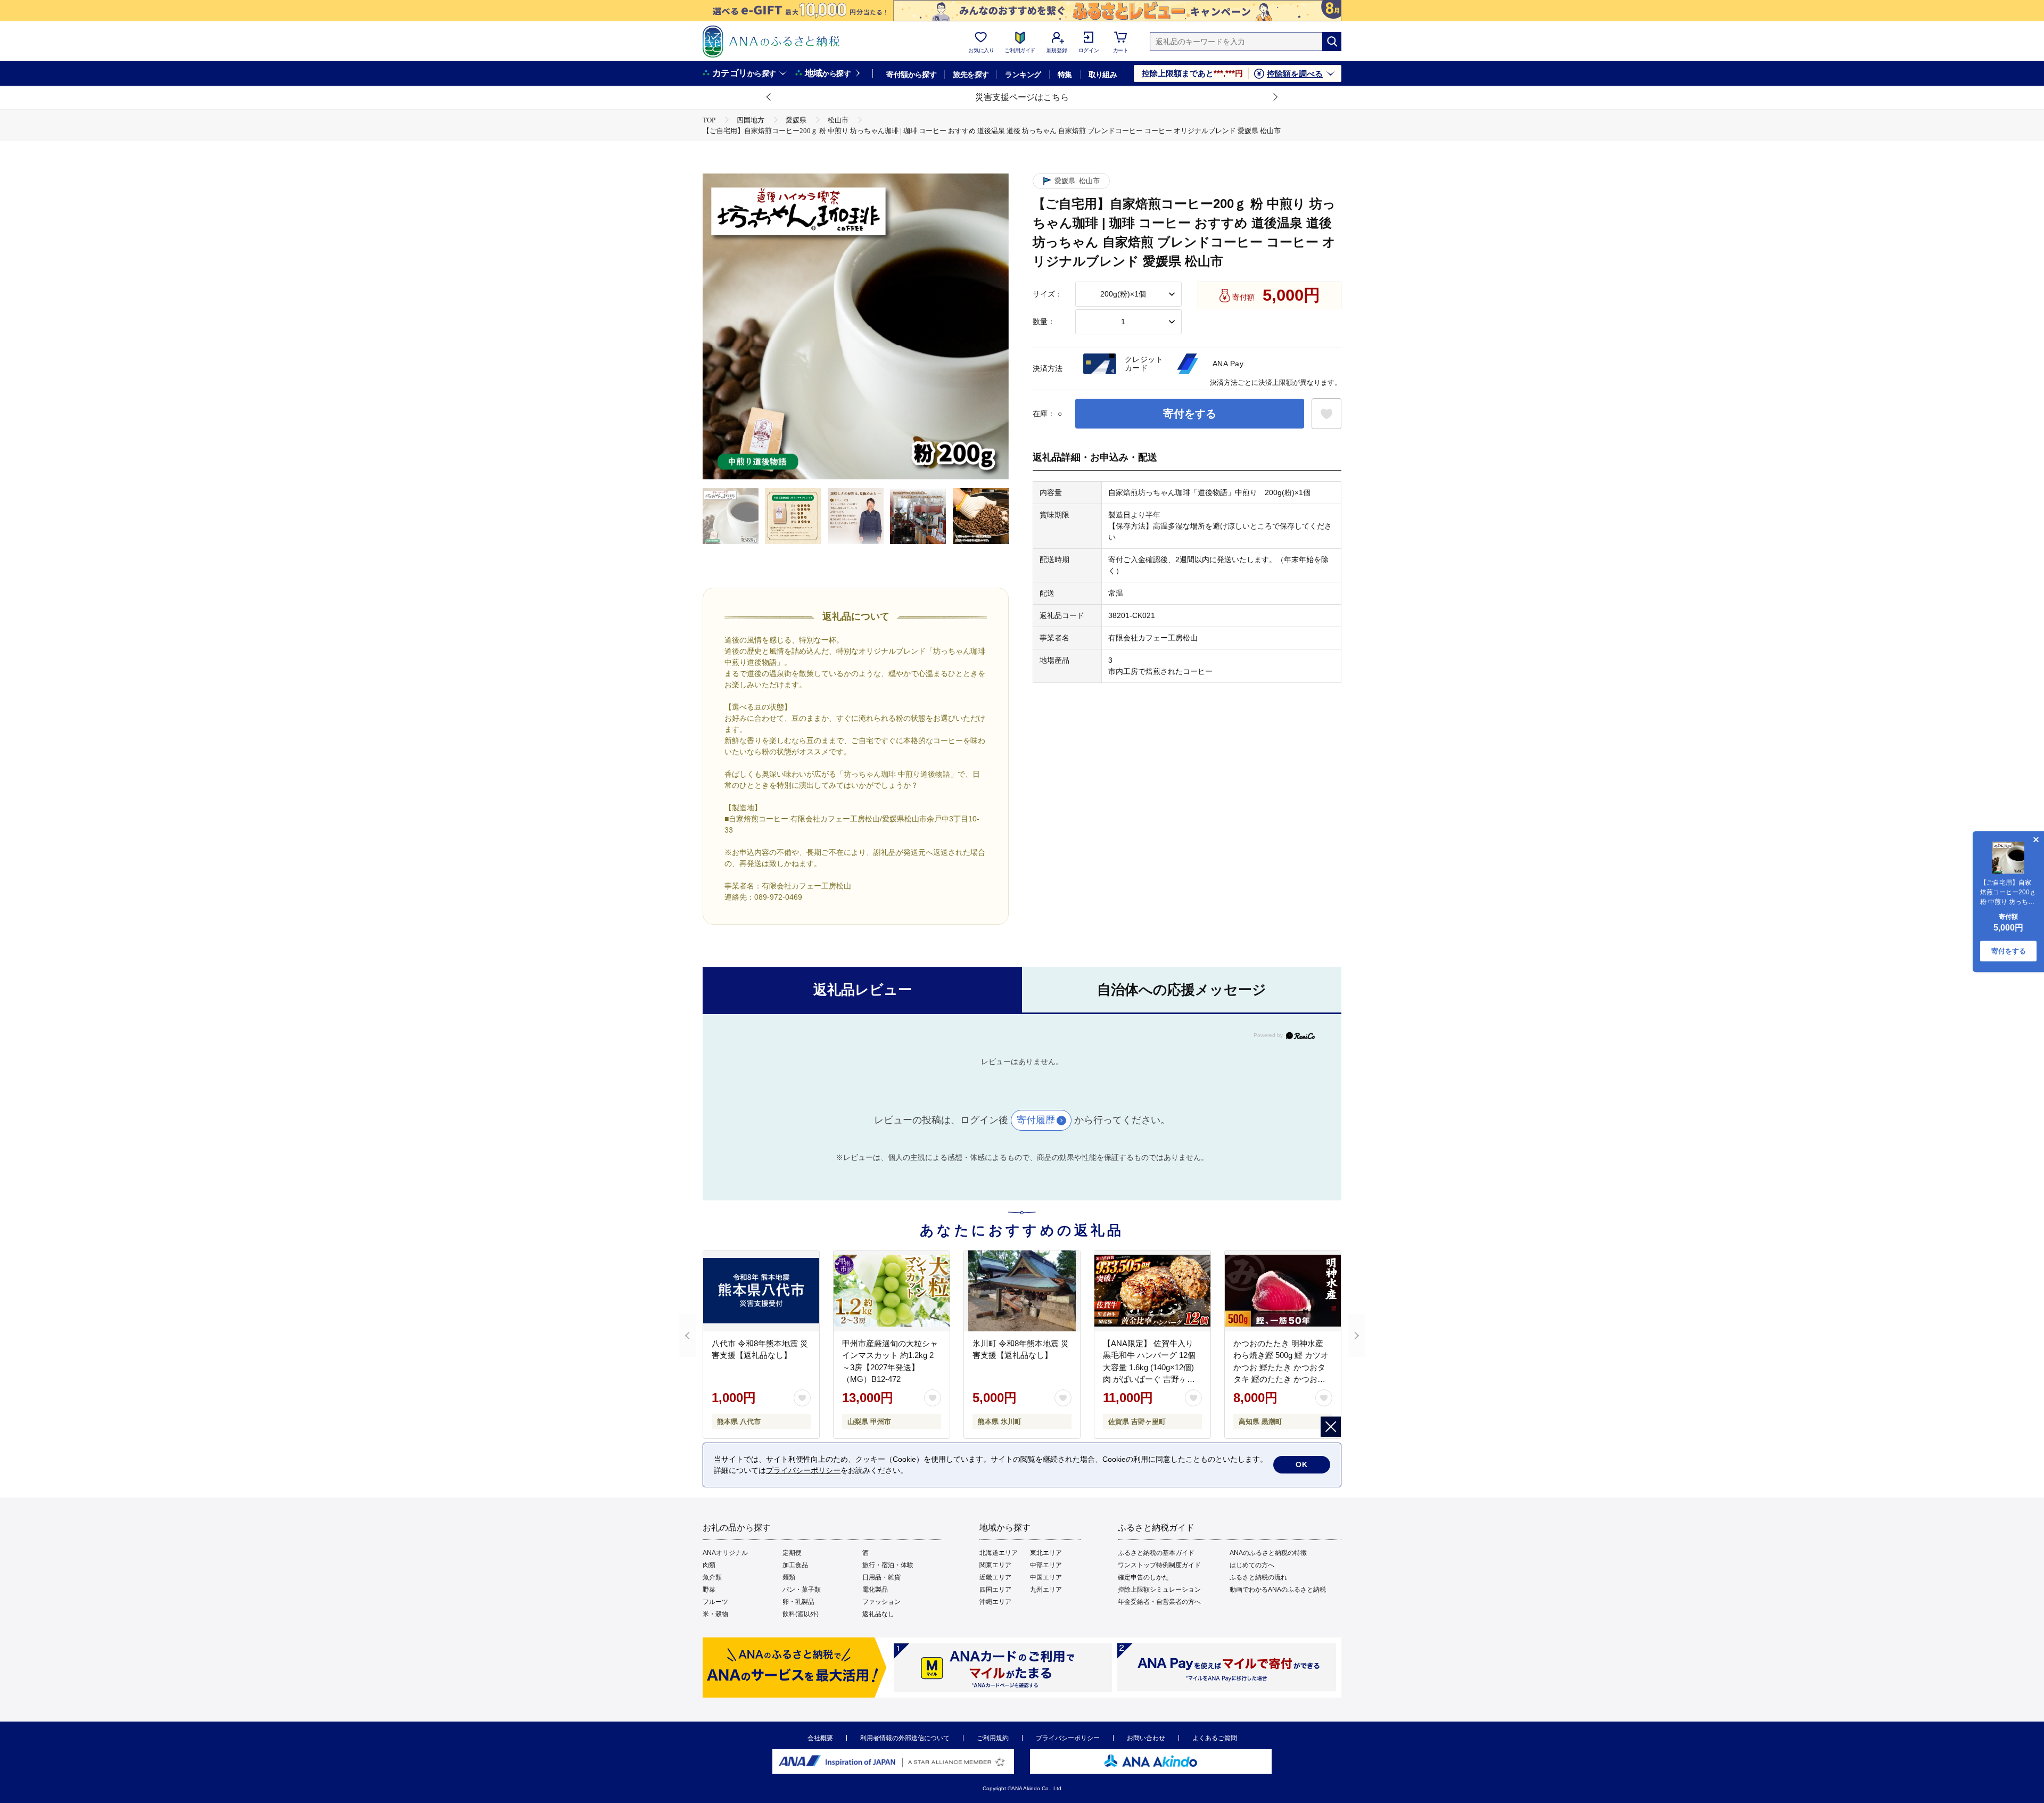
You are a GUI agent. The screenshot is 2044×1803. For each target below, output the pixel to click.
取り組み (1103, 75)
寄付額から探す (911, 75)
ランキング (1023, 75)
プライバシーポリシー (1068, 1738)
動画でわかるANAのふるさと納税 (1278, 1590)
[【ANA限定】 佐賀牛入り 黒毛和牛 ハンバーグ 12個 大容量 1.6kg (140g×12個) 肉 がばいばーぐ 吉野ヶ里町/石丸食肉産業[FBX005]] (1152, 1291)
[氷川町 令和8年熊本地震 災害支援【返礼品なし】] (1022, 1291)
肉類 (709, 1565)
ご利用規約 (993, 1738)
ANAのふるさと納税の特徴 (1268, 1553)
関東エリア (995, 1565)
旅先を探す (971, 75)
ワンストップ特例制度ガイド (1159, 1565)
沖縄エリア (995, 1602)
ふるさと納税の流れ (1258, 1577)
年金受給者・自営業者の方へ (1159, 1602)
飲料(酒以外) (801, 1614)
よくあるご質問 (1215, 1738)
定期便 (792, 1553)
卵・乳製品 (798, 1602)
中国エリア (1046, 1577)
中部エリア (1046, 1565)
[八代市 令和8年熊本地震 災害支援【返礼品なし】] (761, 1291)
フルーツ (715, 1602)
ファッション (881, 1602)
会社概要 (820, 1738)
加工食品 (795, 1565)
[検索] (1332, 42)
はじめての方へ (1252, 1565)
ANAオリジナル (725, 1553)
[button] (769, 97)
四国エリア (995, 1590)
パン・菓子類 (802, 1590)
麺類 (789, 1577)
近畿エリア (995, 1577)
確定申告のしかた (1143, 1577)
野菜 (709, 1590)
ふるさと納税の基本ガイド (1156, 1553)
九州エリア (1046, 1590)
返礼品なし (878, 1614)
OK (1302, 1464)
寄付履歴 (1036, 1120)
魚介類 (712, 1577)
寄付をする (1190, 414)
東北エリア (1046, 1553)
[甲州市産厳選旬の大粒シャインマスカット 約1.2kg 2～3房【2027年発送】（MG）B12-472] (892, 1291)
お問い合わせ (1146, 1738)
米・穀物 (715, 1614)
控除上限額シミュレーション (1159, 1590)
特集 (1065, 75)
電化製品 (875, 1590)
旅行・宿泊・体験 (888, 1565)
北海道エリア (999, 1553)
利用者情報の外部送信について (905, 1738)
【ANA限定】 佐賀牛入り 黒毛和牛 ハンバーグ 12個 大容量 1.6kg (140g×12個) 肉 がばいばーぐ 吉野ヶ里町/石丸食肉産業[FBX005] (1149, 1367)
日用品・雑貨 (881, 1577)
